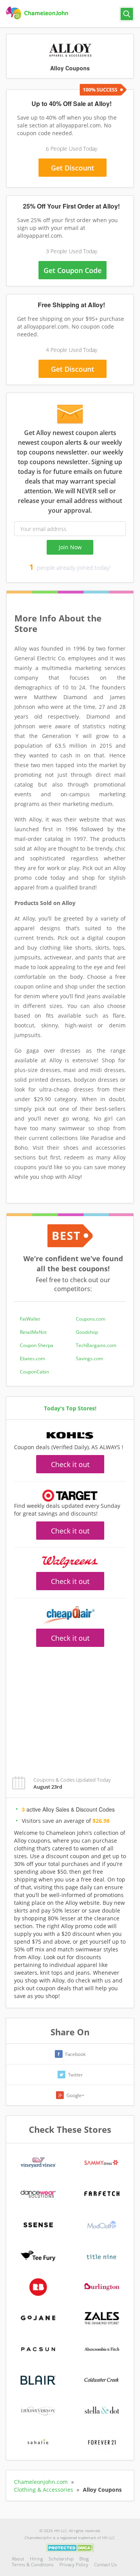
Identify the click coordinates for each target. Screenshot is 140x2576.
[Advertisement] (70, 1707)
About (18, 2559)
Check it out (70, 1464)
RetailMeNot (33, 1332)
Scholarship (61, 2559)
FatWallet (30, 1319)
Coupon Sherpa (37, 1345)
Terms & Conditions (33, 2565)
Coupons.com (91, 1319)
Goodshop (87, 1332)
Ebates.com (32, 1358)
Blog (84, 2559)
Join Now (70, 547)
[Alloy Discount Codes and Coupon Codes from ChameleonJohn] (38, 13)
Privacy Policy (74, 2565)
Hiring (36, 2559)
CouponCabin (34, 1372)
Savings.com (89, 1358)
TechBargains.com (96, 1345)
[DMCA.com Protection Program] (70, 2547)
